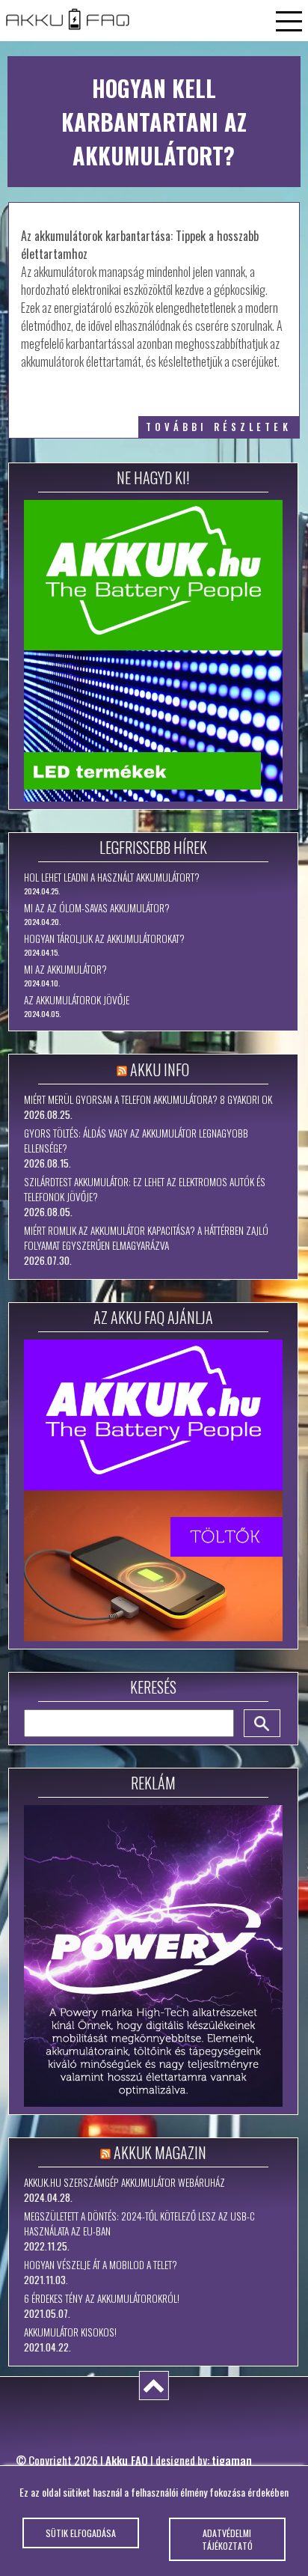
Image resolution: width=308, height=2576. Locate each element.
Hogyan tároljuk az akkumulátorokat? (104, 938)
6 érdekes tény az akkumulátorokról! (102, 2298)
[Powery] (153, 1956)
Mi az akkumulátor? (65, 969)
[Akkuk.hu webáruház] (153, 651)
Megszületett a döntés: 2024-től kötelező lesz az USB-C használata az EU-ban (139, 2224)
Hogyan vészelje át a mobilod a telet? (101, 2265)
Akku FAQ (127, 2460)
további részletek (219, 427)
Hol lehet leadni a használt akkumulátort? (112, 877)
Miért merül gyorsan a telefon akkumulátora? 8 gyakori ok (148, 1099)
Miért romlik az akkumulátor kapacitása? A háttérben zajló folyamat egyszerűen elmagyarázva (146, 1238)
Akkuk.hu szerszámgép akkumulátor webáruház (124, 2182)
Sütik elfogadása (81, 2533)
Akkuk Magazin (160, 2152)
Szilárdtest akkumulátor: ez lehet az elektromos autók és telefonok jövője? (145, 1189)
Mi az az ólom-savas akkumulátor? (97, 908)
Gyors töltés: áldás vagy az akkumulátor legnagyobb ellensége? (136, 1141)
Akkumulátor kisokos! (70, 2332)
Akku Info (160, 1069)
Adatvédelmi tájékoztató (227, 2539)
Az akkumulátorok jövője (77, 1000)
